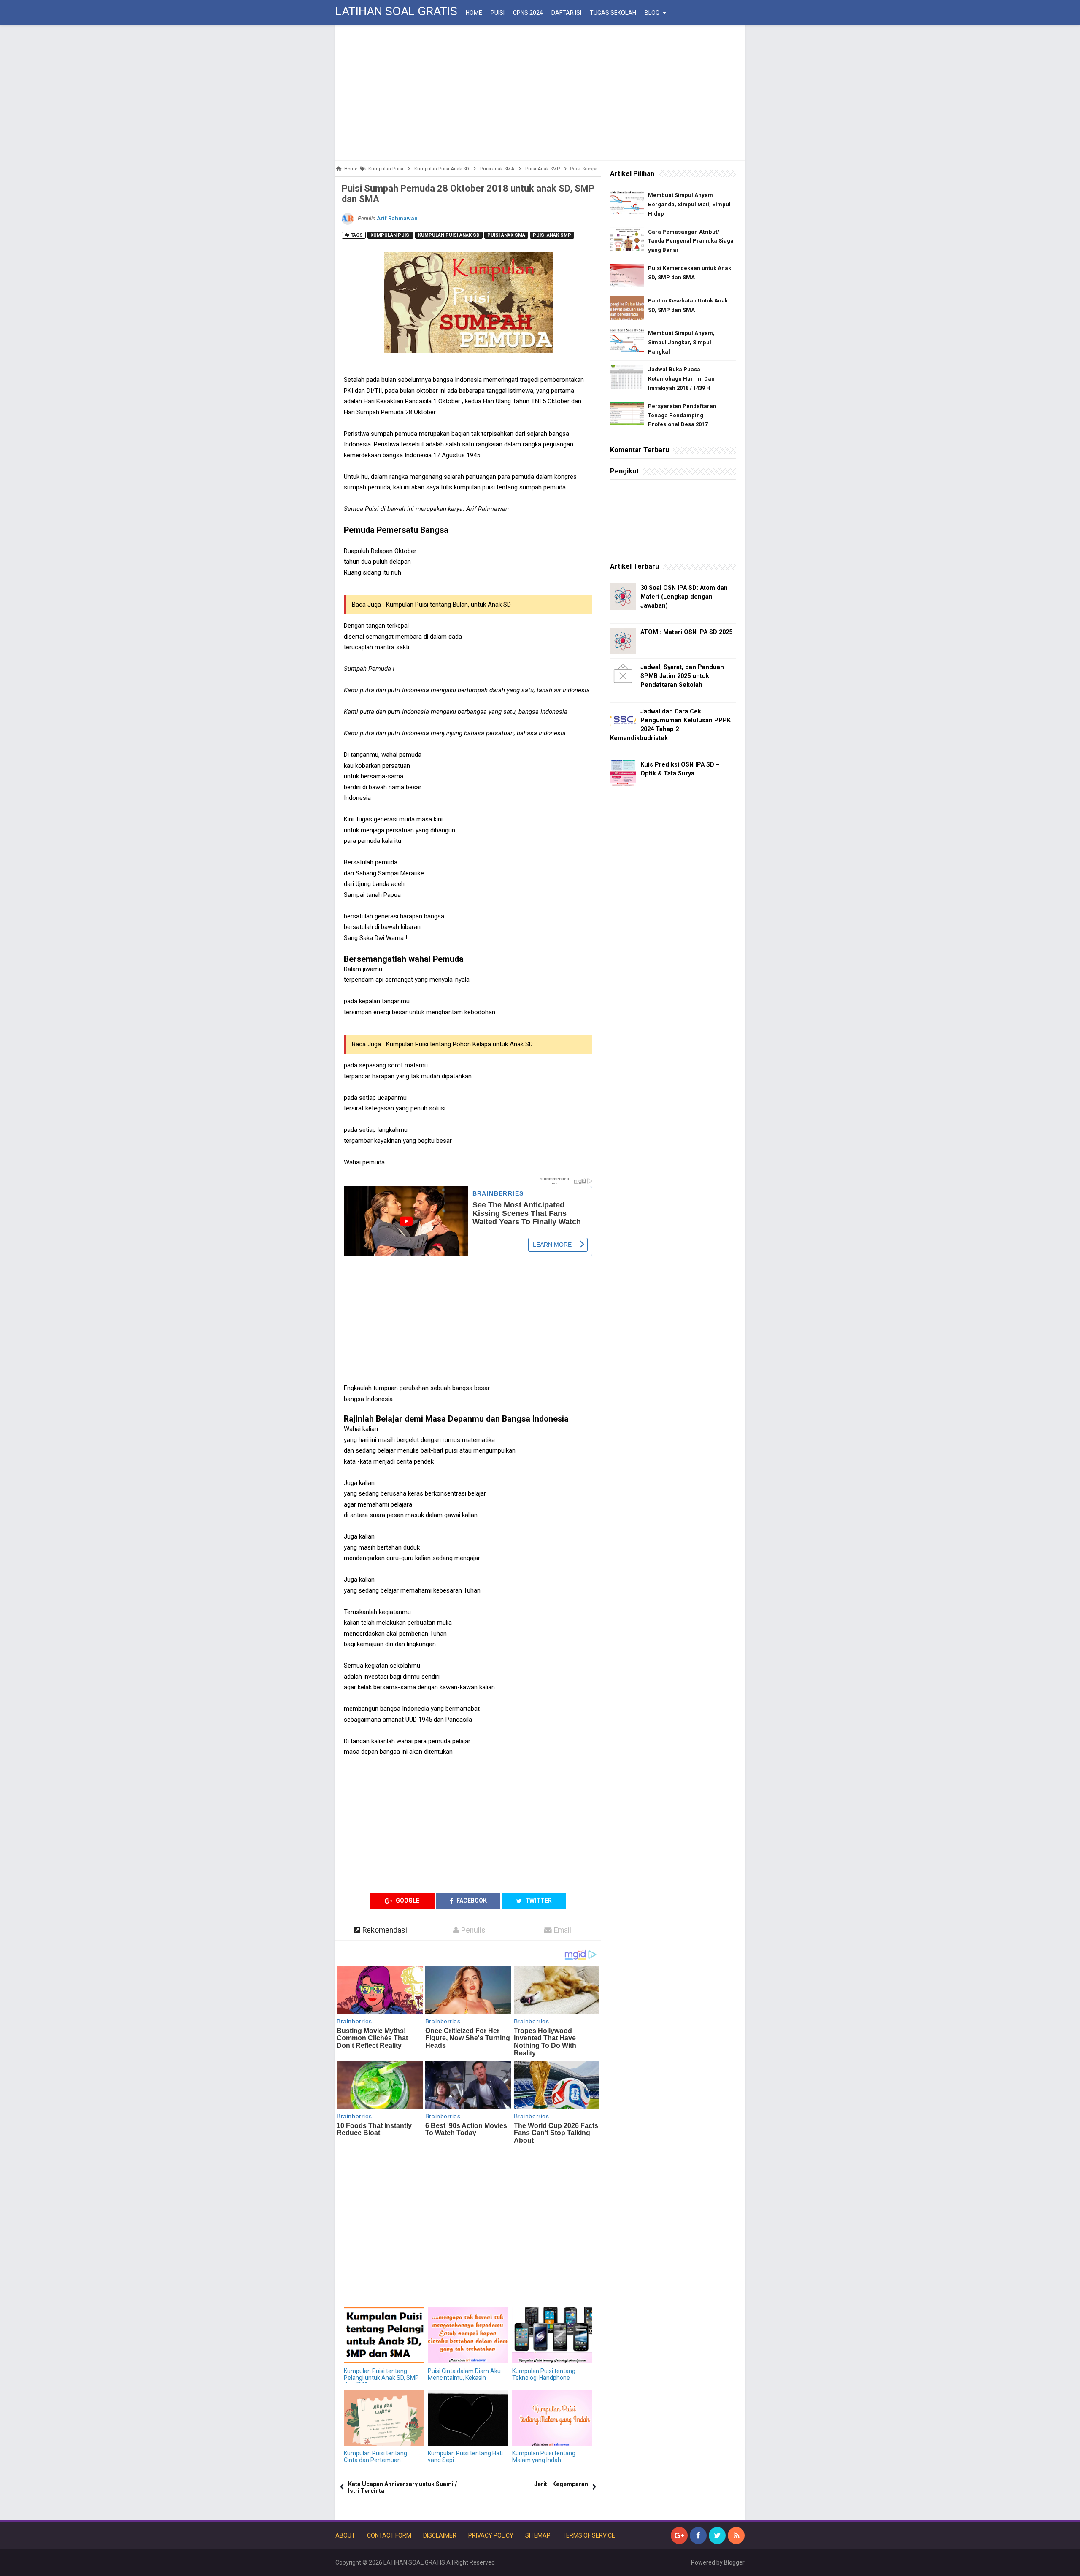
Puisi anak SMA (506, 235)
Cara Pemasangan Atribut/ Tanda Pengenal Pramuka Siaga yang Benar (691, 241)
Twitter (538, 1901)
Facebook (471, 1901)
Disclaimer (440, 2535)
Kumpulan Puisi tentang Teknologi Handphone (544, 2374)
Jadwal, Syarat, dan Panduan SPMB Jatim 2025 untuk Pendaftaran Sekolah (682, 676)
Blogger (734, 2562)
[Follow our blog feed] (736, 2535)
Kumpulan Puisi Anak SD (449, 235)
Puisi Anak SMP (552, 235)
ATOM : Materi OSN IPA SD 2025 (686, 632)
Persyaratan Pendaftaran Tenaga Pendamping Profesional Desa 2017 (682, 415)
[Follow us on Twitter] (717, 2535)
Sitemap (538, 2535)
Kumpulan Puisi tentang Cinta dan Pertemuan (375, 2457)
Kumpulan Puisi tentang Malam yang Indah (544, 2457)
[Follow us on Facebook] (698, 2535)
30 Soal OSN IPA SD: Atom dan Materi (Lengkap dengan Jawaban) (684, 597)
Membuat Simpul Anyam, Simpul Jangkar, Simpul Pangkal (681, 342)
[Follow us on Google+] (679, 2535)
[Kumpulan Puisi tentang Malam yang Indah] (552, 2418)
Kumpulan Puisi (390, 235)
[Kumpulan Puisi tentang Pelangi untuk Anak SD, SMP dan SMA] (384, 2335)
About (345, 2535)
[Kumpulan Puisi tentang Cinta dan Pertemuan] (384, 2418)
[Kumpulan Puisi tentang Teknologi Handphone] (552, 2335)
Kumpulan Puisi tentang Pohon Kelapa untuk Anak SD (459, 1044)
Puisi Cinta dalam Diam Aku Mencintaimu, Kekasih (464, 2374)
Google (407, 1901)
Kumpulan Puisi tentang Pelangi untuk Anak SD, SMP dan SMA (381, 2378)
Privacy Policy (491, 2535)
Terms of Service (589, 2535)
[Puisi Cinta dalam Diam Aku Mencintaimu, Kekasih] (468, 2335)
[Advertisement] (540, 93)
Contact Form (389, 2535)
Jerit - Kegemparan (561, 2484)
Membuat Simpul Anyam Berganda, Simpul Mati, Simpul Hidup (689, 204)
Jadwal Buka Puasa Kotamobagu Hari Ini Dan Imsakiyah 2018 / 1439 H (681, 379)
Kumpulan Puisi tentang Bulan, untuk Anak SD (448, 605)
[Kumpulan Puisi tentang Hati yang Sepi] (468, 2418)
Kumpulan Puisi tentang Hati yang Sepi (465, 2457)
